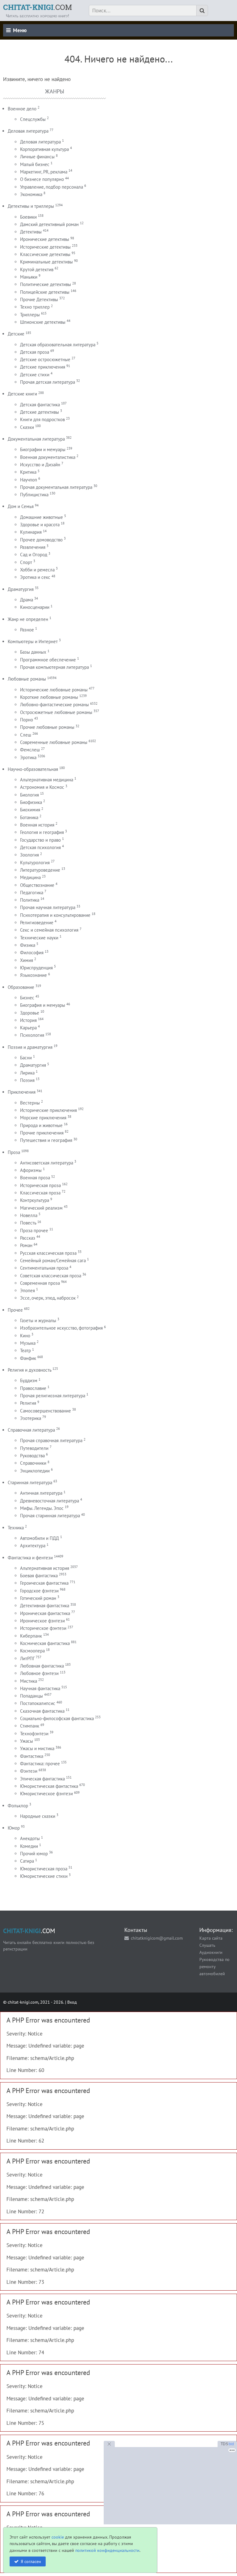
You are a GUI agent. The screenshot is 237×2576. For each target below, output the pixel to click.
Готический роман (38, 1598)
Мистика (29, 1681)
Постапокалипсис (38, 1703)
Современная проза (40, 1283)
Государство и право (40, 840)
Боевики (28, 217)
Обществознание (37, 885)
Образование (21, 987)
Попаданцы (31, 1696)
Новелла (29, 1215)
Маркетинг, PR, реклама (44, 172)
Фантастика (32, 1756)
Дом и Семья (21, 506)
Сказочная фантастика (42, 1711)
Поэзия (27, 1080)
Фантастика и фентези (30, 1558)
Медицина (30, 877)
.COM (37, 7)
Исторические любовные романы (54, 690)
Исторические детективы (45, 247)
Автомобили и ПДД (39, 1538)
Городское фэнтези (39, 1591)
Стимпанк (30, 1726)
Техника (16, 1528)
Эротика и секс (35, 577)
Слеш (26, 735)
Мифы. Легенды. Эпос (42, 1508)
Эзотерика (31, 1418)
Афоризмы (31, 1170)
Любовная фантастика (42, 1666)
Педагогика (32, 893)
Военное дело (22, 109)
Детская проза (35, 352)
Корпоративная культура (44, 149)
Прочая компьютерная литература (54, 667)
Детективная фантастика (45, 1606)
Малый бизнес (35, 164)
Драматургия (21, 589)
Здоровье (30, 1013)
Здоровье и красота (40, 525)
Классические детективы (45, 254)
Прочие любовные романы (47, 727)
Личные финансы (37, 157)
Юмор (14, 1828)
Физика (28, 945)
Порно (27, 720)
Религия (28, 1403)
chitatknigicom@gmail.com (157, 1938)
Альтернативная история (45, 1568)
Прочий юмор (34, 1854)
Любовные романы (27, 679)
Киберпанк (31, 1636)
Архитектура (33, 1546)
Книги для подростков (42, 419)
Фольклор (18, 1806)
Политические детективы (46, 284)
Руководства (32, 1456)
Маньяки (29, 277)
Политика (30, 900)
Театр (25, 1350)
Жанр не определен (28, 619)
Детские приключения (43, 367)
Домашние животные (42, 517)
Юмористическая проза (44, 1869)
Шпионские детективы (43, 322)
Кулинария (31, 532)
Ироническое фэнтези (42, 1621)
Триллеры (30, 315)
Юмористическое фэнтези (46, 1794)
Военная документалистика (48, 457)
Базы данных (33, 652)
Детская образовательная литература (58, 345)
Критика (28, 472)
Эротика (28, 757)
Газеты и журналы (38, 1320)
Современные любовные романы (54, 742)
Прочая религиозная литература (53, 1396)
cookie (58, 2537)
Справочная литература (31, 1430)
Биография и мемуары (43, 1005)
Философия (32, 953)
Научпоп (29, 480)
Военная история (37, 825)
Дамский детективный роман (49, 224)
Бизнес (27, 998)
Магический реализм (41, 1208)
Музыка (28, 1343)
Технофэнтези (34, 1734)
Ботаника (29, 817)
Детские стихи (35, 375)
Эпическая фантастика (42, 1779)
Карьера (28, 1028)
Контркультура (35, 1200)
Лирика (27, 1073)
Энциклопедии (35, 1471)
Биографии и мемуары (43, 449)
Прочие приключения (42, 1133)
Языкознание (33, 975)
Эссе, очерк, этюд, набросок (48, 1298)
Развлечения (33, 547)
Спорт (26, 562)
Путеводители (34, 1448)
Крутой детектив (37, 269)
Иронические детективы (45, 239)
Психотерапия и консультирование (55, 915)
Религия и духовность (29, 1370)
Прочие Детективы (39, 299)
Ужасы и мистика (37, 1748)
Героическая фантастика (44, 1583)
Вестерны (30, 1103)
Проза (14, 1152)
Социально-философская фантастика (57, 1718)
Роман (26, 1245)
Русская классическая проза (48, 1253)
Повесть (28, 1223)
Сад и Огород (34, 555)
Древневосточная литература (50, 1501)
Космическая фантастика (45, 1643)
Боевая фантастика (39, 1576)
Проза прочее (34, 1230)
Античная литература (41, 1493)
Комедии (29, 1846)
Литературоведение (40, 870)
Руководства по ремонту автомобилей (214, 1966)
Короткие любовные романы (49, 697)
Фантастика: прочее (40, 1764)
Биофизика (31, 802)
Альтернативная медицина (47, 780)
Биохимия (30, 810)
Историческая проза (40, 1185)
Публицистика (34, 495)
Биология (29, 795)
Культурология (35, 863)
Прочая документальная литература (56, 487)
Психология (32, 1035)
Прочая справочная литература (51, 1440)
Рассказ (28, 1238)
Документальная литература (36, 439)
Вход (72, 2002)
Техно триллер (35, 307)
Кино (25, 1336)
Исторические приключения (48, 1110)
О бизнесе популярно (42, 179)
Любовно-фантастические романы (54, 705)
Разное (27, 630)
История (28, 1020)
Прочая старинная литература (50, 1516)
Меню (20, 30)
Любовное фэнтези (39, 1673)
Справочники (33, 1463)
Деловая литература (28, 131)
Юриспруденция (36, 968)
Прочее (15, 1310)
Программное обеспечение (48, 660)
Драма (27, 600)
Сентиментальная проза (44, 1268)
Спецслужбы (33, 119)
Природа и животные (41, 1125)
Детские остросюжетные (45, 359)
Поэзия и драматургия (30, 1047)
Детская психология (40, 847)
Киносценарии (35, 607)
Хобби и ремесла (37, 570)
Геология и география (42, 832)
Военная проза (35, 1178)
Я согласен (31, 2561)
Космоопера (32, 1651)
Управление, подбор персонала (52, 187)
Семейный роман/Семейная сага (53, 1260)
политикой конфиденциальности (107, 2550)
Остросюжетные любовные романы (56, 712)
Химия (27, 960)
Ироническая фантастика (45, 1613)
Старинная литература (30, 1482)
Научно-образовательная (33, 769)
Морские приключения (43, 1118)
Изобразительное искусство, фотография (61, 1328)
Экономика (31, 194)
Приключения (22, 1092)
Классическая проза (40, 1193)
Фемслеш (30, 750)
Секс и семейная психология (49, 930)
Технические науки (39, 938)
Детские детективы (39, 412)
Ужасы (27, 1741)
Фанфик (28, 1358)
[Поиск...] (202, 11)
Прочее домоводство (41, 540)
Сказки (27, 427)
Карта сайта (211, 1938)
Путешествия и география (46, 1140)
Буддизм (29, 1380)
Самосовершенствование (46, 1411)
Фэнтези (29, 1771)
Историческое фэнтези (43, 1628)
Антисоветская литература (47, 1163)
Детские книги (22, 394)
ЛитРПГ (27, 1658)
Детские (16, 334)
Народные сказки (38, 1816)
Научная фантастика (40, 1688)
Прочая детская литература (48, 382)
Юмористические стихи (44, 1876)
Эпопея (27, 1290)
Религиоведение (37, 923)
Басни (26, 1058)
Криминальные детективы (46, 262)
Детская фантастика (40, 405)
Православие (33, 1388)
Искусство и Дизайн (40, 465)
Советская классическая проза (51, 1276)
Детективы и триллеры (31, 206)
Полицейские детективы (45, 292)
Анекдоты (30, 1838)
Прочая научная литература (48, 907)
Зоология (29, 855)
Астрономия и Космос (42, 787)
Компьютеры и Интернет (33, 641)
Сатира (27, 1861)
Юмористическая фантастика (49, 1786)
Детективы (31, 232)
